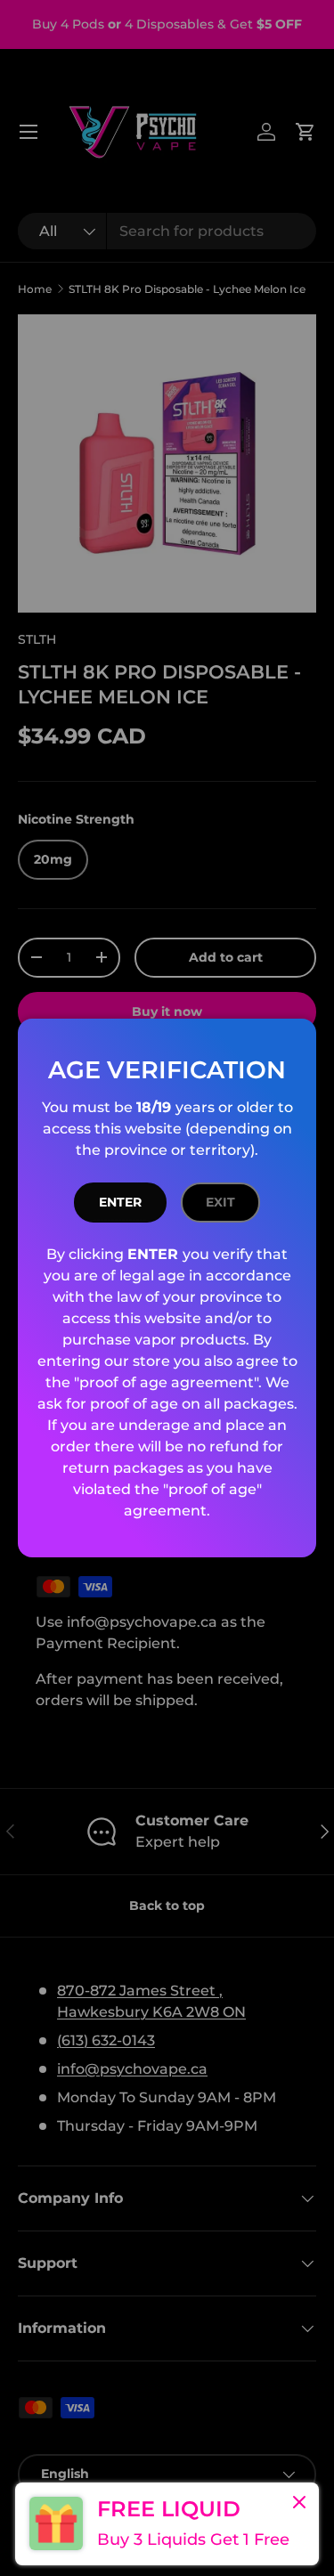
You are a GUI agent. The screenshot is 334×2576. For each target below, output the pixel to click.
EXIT (220, 1202)
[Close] (299, 2504)
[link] (167, 2524)
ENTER (120, 1202)
